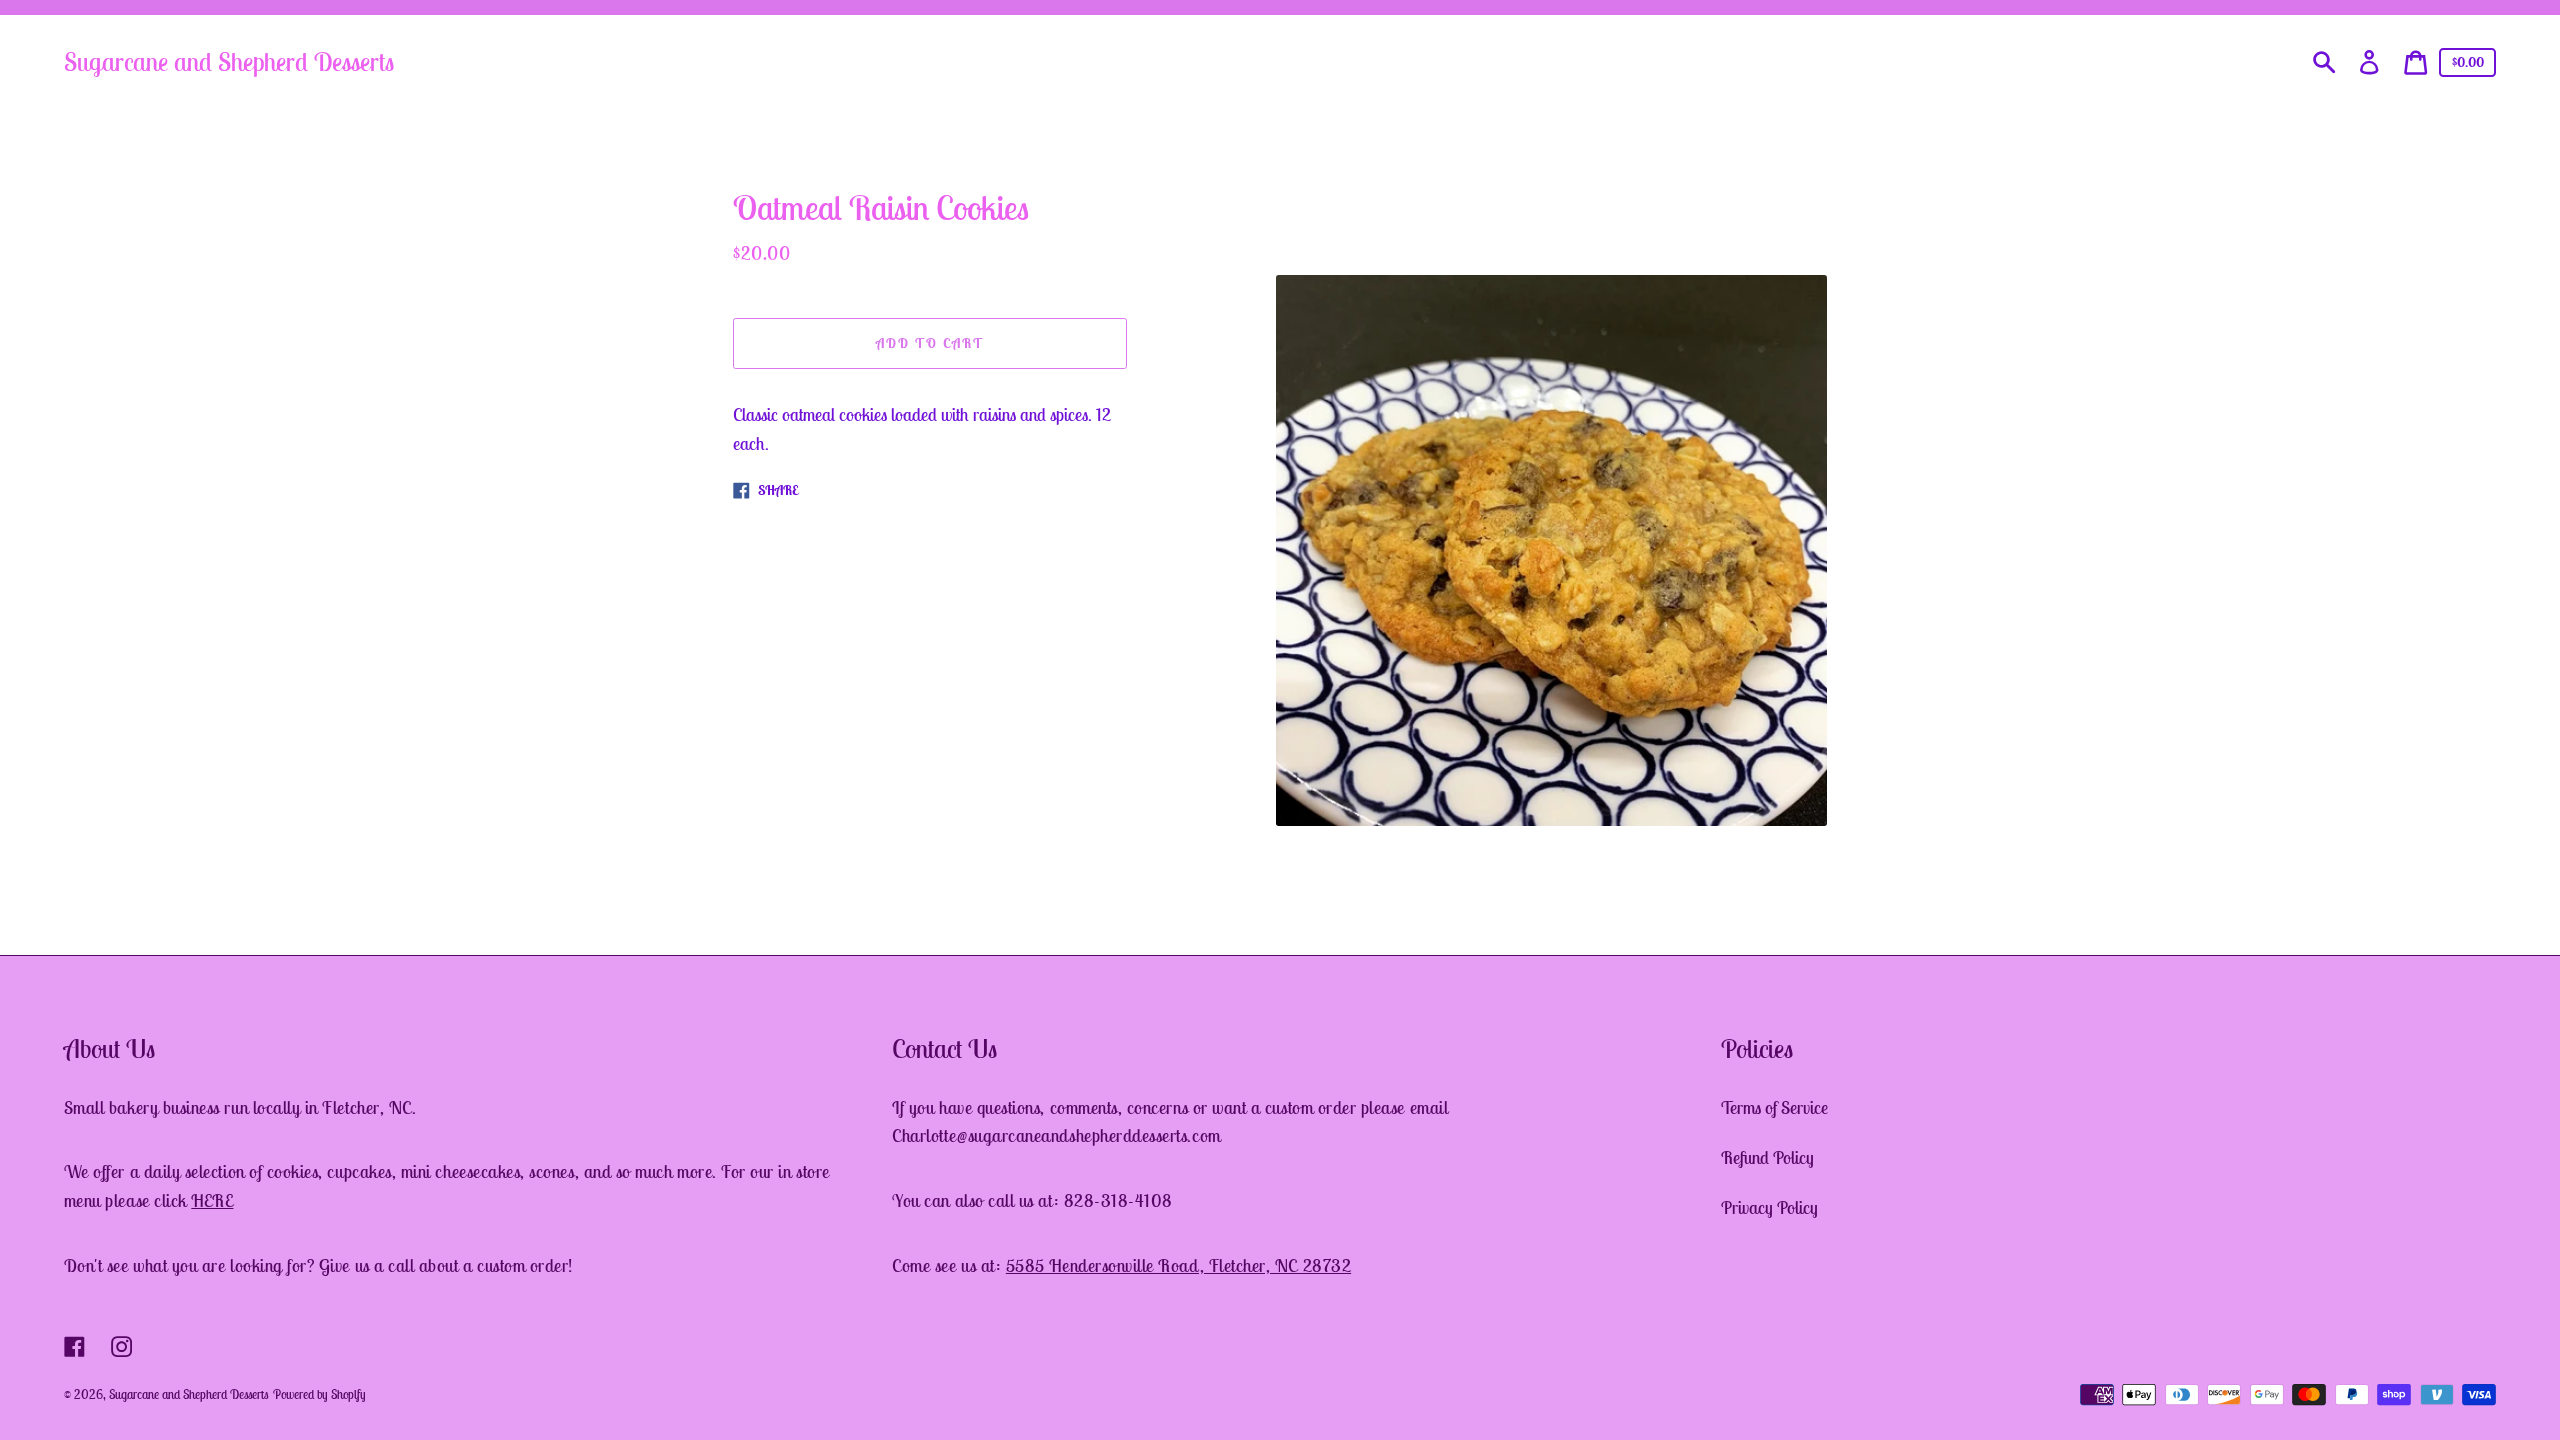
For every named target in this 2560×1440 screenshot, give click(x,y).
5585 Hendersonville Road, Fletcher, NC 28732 (1178, 1265)
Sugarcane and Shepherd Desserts (229, 61)
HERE (212, 1200)
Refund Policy (1767, 1157)
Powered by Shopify (319, 1394)
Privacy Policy (1769, 1207)
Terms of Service (1774, 1107)
